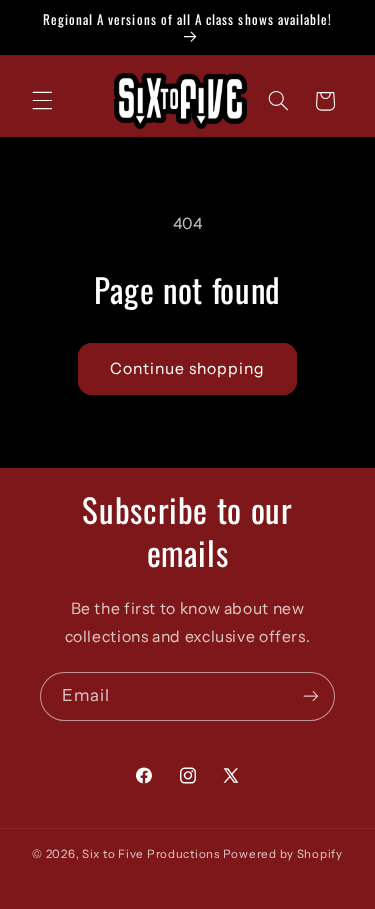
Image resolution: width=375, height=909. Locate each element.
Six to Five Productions (151, 854)
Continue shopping (188, 368)
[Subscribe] (311, 696)
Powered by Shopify (283, 854)
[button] (42, 101)
